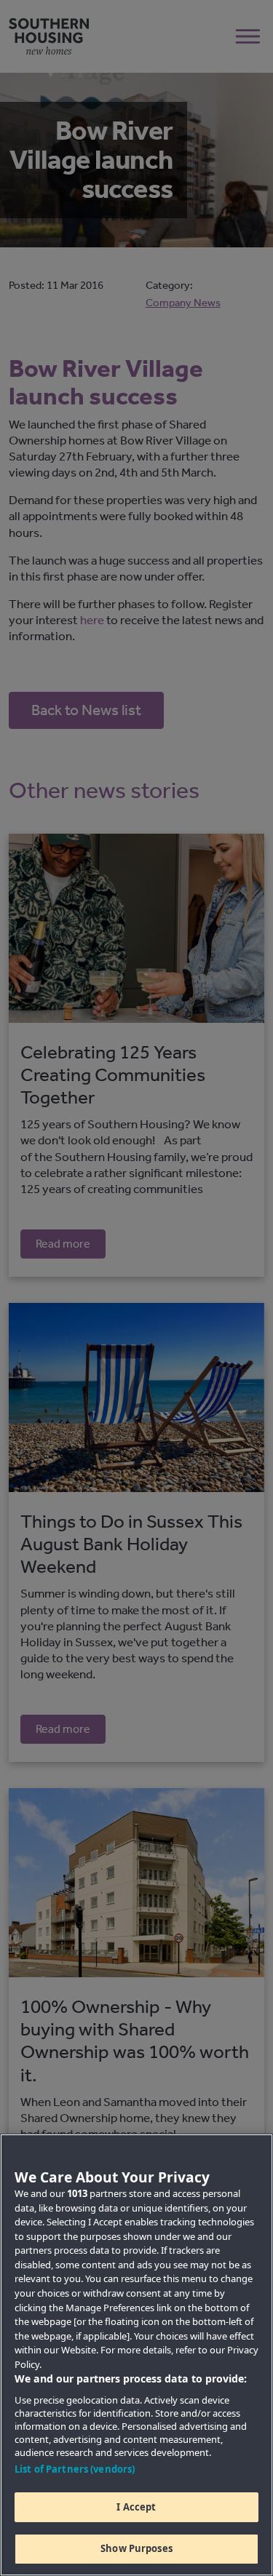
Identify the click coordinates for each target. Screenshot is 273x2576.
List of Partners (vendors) (75, 2469)
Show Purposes (136, 2548)
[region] (136, 2355)
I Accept (136, 2507)
